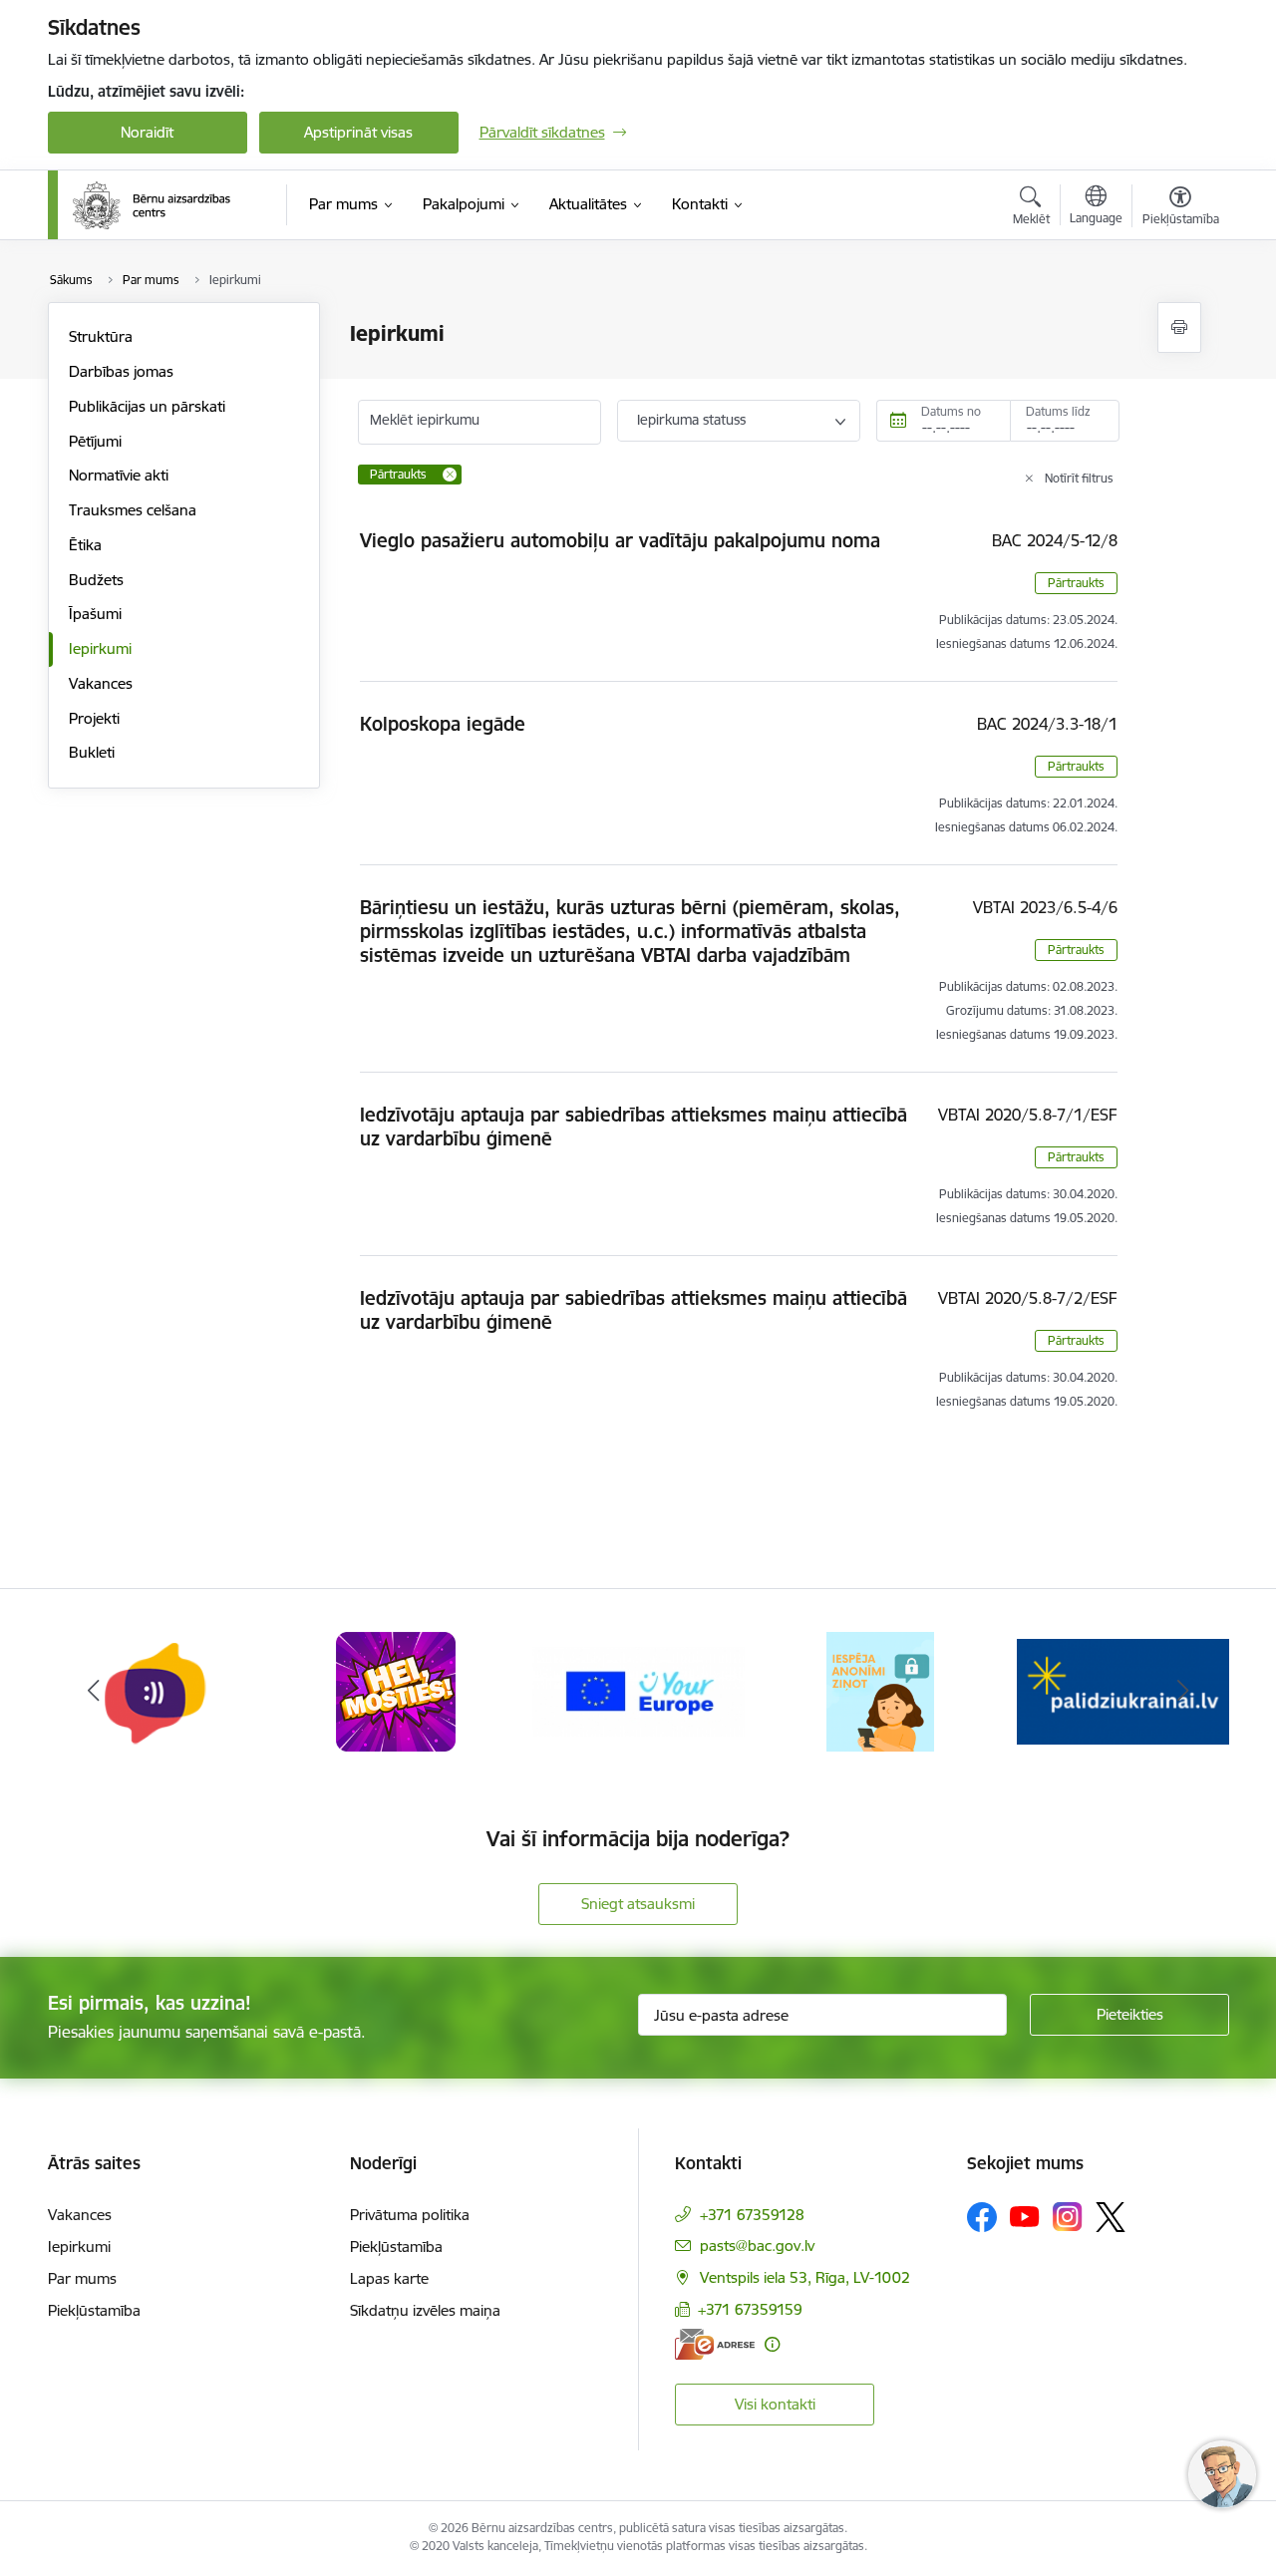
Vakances (101, 683)
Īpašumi (95, 614)
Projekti (94, 718)
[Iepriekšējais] (94, 1692)
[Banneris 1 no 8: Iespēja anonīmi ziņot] (880, 1690)
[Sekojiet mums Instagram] (1068, 2217)
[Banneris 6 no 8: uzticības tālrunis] (154, 1690)
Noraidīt (147, 132)
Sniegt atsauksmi (638, 1904)
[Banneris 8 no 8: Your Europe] (638, 1690)
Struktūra (101, 336)
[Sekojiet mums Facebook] (982, 2217)
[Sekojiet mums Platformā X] (1111, 2217)
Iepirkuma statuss (691, 420)
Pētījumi (95, 441)
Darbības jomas (121, 371)
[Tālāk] (1183, 1692)
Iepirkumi (100, 648)
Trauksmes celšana (133, 510)
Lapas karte (389, 2278)
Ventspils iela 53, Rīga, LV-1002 (805, 2277)
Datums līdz (1058, 411)
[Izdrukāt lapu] (1179, 327)
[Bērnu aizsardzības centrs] (152, 205)
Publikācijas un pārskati (147, 406)
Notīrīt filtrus (1079, 478)
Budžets (96, 580)
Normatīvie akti (119, 475)
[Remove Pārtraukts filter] (450, 475)
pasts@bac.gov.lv (757, 2246)
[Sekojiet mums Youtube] (1025, 2216)
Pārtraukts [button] (1076, 583)
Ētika (85, 545)
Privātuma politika (410, 2215)
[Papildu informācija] (772, 2344)
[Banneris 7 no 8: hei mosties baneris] (396, 1690)
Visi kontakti (775, 2404)
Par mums (82, 2278)
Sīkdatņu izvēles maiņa (425, 2310)
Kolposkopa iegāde (443, 724)
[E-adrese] (715, 2344)
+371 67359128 (752, 2215)
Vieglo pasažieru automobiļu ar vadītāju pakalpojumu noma (620, 540)
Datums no (951, 411)
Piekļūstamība (94, 2310)
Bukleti (92, 752)
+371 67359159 (750, 2309)
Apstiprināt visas (358, 132)
